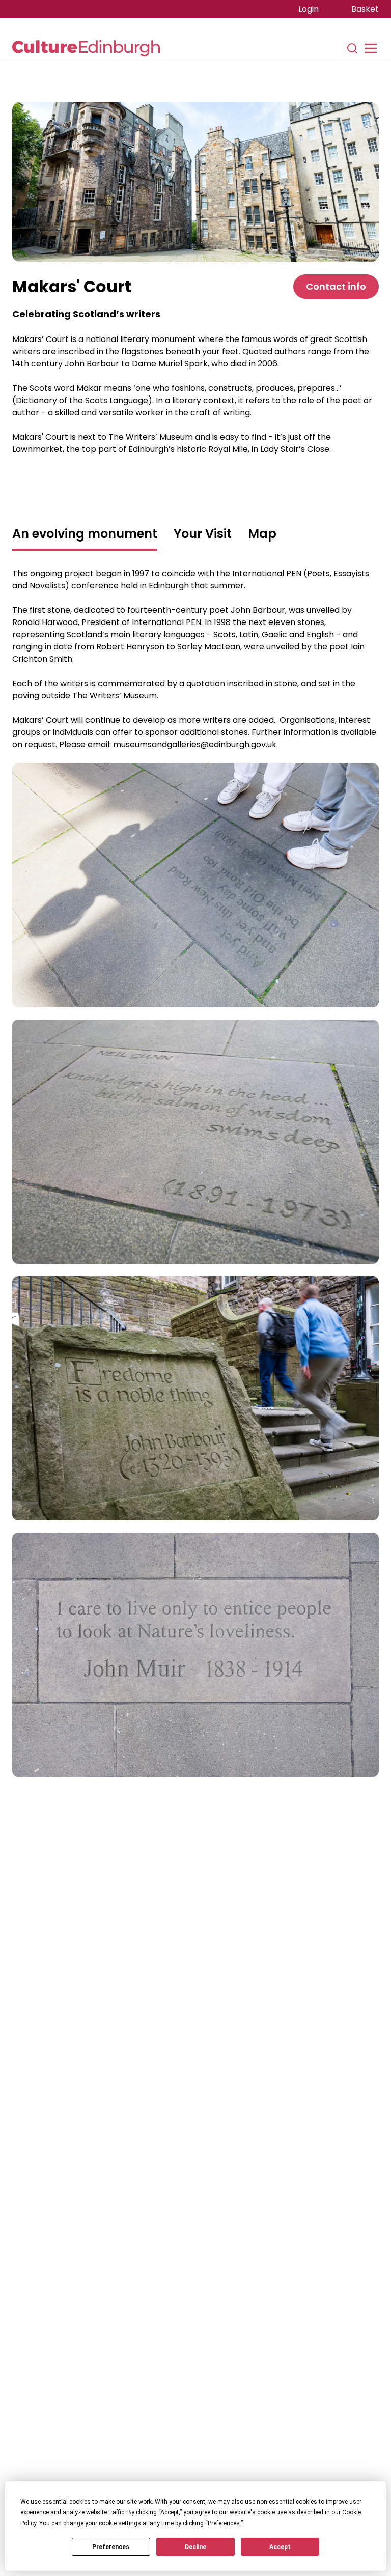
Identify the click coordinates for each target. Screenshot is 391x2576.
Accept (280, 2547)
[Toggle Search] (352, 48)
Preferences (111, 2547)
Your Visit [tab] (203, 534)
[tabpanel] (195, 1198)
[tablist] (195, 535)
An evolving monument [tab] (85, 534)
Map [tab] (262, 534)
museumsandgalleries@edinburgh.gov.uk (195, 744)
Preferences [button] (224, 2523)
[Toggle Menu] (371, 48)
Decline (195, 2547)
